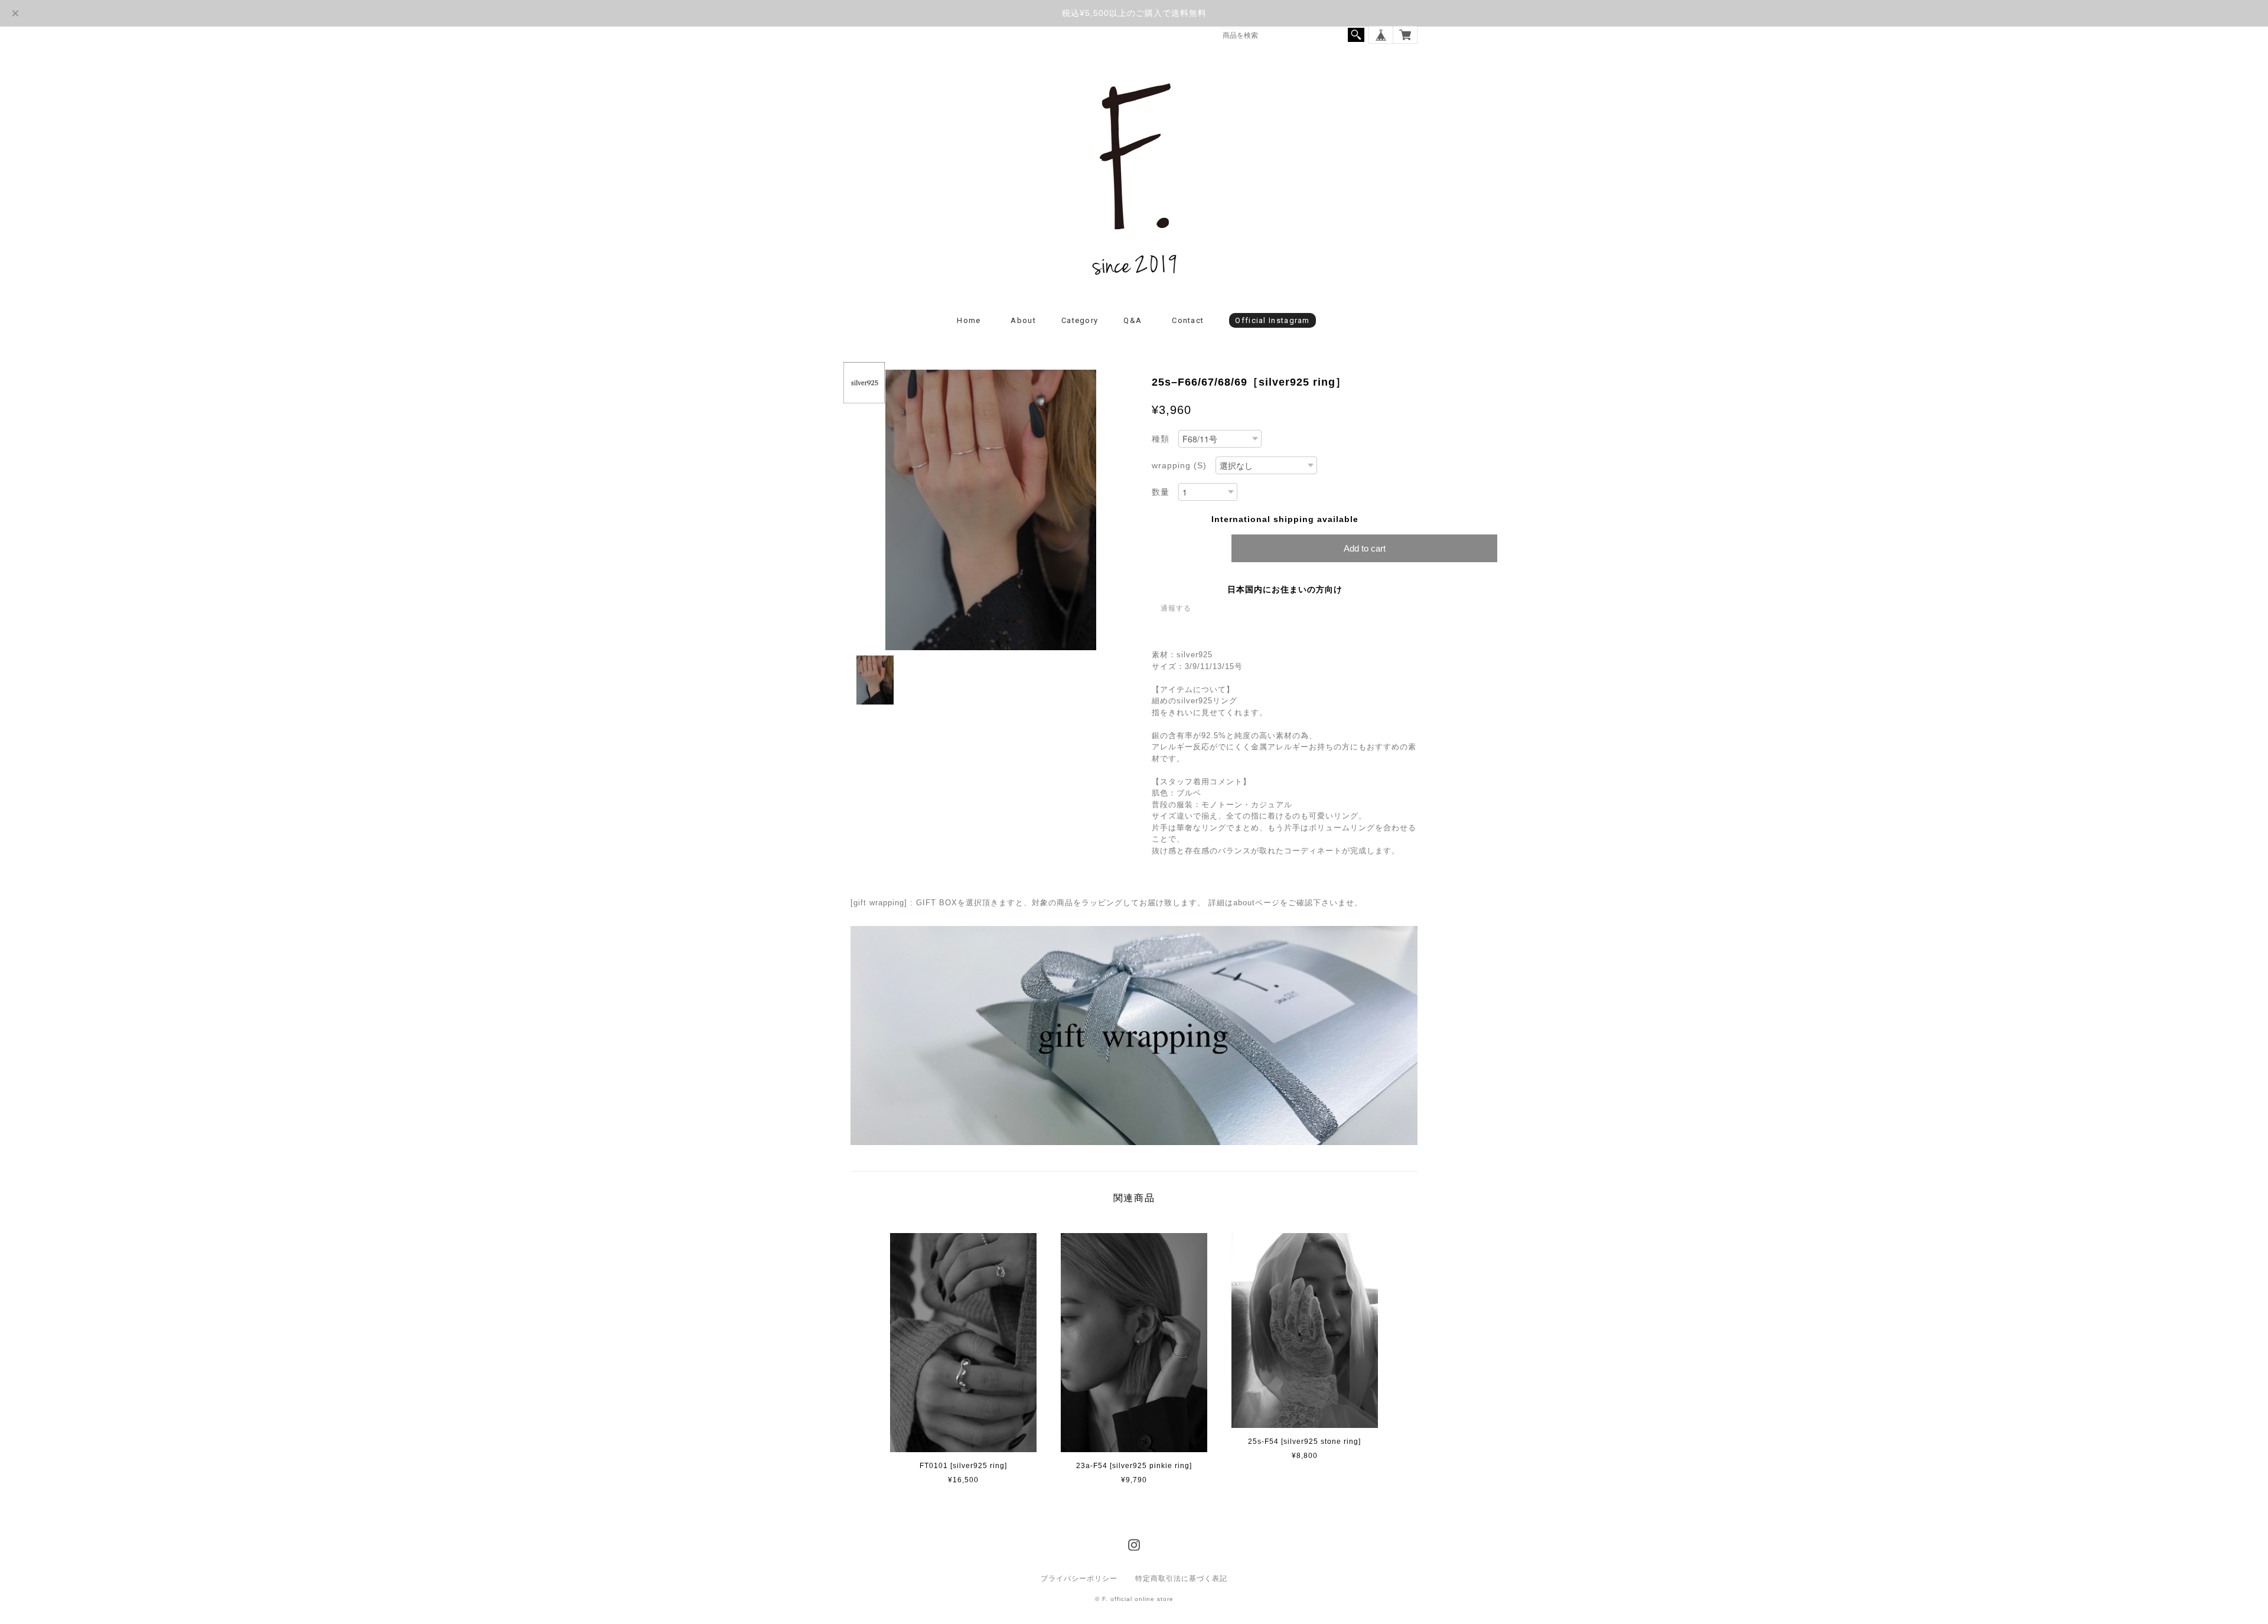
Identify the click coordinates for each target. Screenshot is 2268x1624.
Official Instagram (1272, 320)
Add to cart (1365, 548)
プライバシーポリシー (1079, 1579)
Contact (1188, 320)
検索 (1356, 35)
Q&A (1133, 320)
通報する (1176, 608)
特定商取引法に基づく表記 (1181, 1579)
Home (969, 320)
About (1023, 320)
